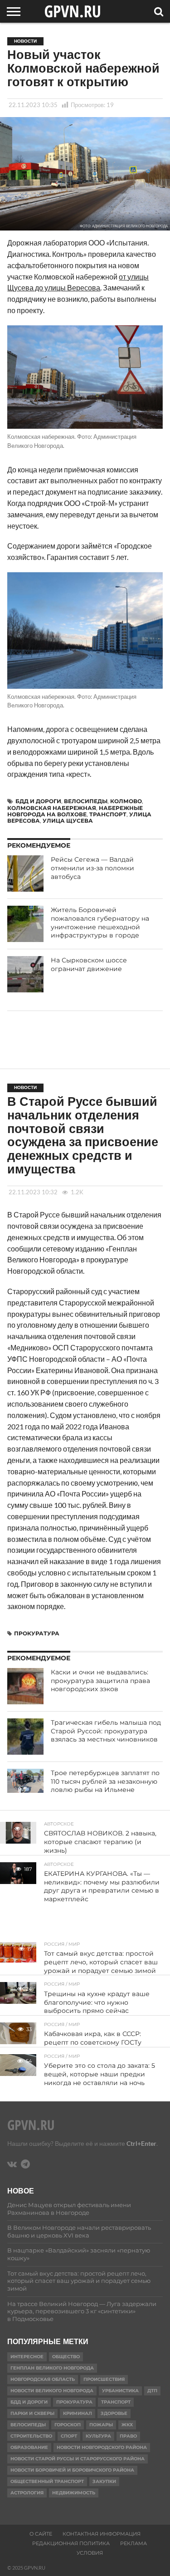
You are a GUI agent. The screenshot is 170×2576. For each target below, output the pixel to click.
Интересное (27, 2357)
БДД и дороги (38, 801)
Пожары (101, 2425)
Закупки (104, 2481)
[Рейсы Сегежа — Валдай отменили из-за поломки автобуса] (25, 873)
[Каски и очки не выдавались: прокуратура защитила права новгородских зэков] (25, 1686)
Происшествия (104, 2379)
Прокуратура (37, 1633)
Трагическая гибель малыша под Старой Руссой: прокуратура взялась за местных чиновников (106, 1731)
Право (128, 2436)
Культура (98, 2436)
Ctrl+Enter (141, 2143)
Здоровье (114, 2413)
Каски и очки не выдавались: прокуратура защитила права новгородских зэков (100, 1681)
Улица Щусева (68, 821)
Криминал (78, 2413)
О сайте (41, 2534)
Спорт (69, 2436)
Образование (29, 2447)
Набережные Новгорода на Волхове (75, 811)
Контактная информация (102, 2534)
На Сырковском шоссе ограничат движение (89, 964)
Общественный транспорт (47, 2481)
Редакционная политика (71, 2543)
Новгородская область (43, 2379)
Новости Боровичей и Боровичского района (72, 2470)
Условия (90, 2553)
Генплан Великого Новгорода (52, 2368)
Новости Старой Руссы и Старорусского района (78, 2459)
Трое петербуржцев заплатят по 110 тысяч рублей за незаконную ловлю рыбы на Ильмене (105, 1781)
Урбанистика (120, 2391)
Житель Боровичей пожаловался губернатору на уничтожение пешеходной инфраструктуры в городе (100, 922)
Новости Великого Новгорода (52, 2391)
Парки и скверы (32, 2413)
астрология (27, 2493)
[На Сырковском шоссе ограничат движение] (25, 974)
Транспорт (108, 814)
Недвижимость (74, 2493)
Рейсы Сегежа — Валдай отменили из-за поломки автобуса (92, 868)
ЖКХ (127, 2425)
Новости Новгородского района (102, 2447)
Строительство (31, 2436)
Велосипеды (86, 801)
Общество (66, 2357)
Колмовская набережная (52, 808)
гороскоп (68, 2425)
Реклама (134, 2543)
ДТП (152, 2391)
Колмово (126, 801)
